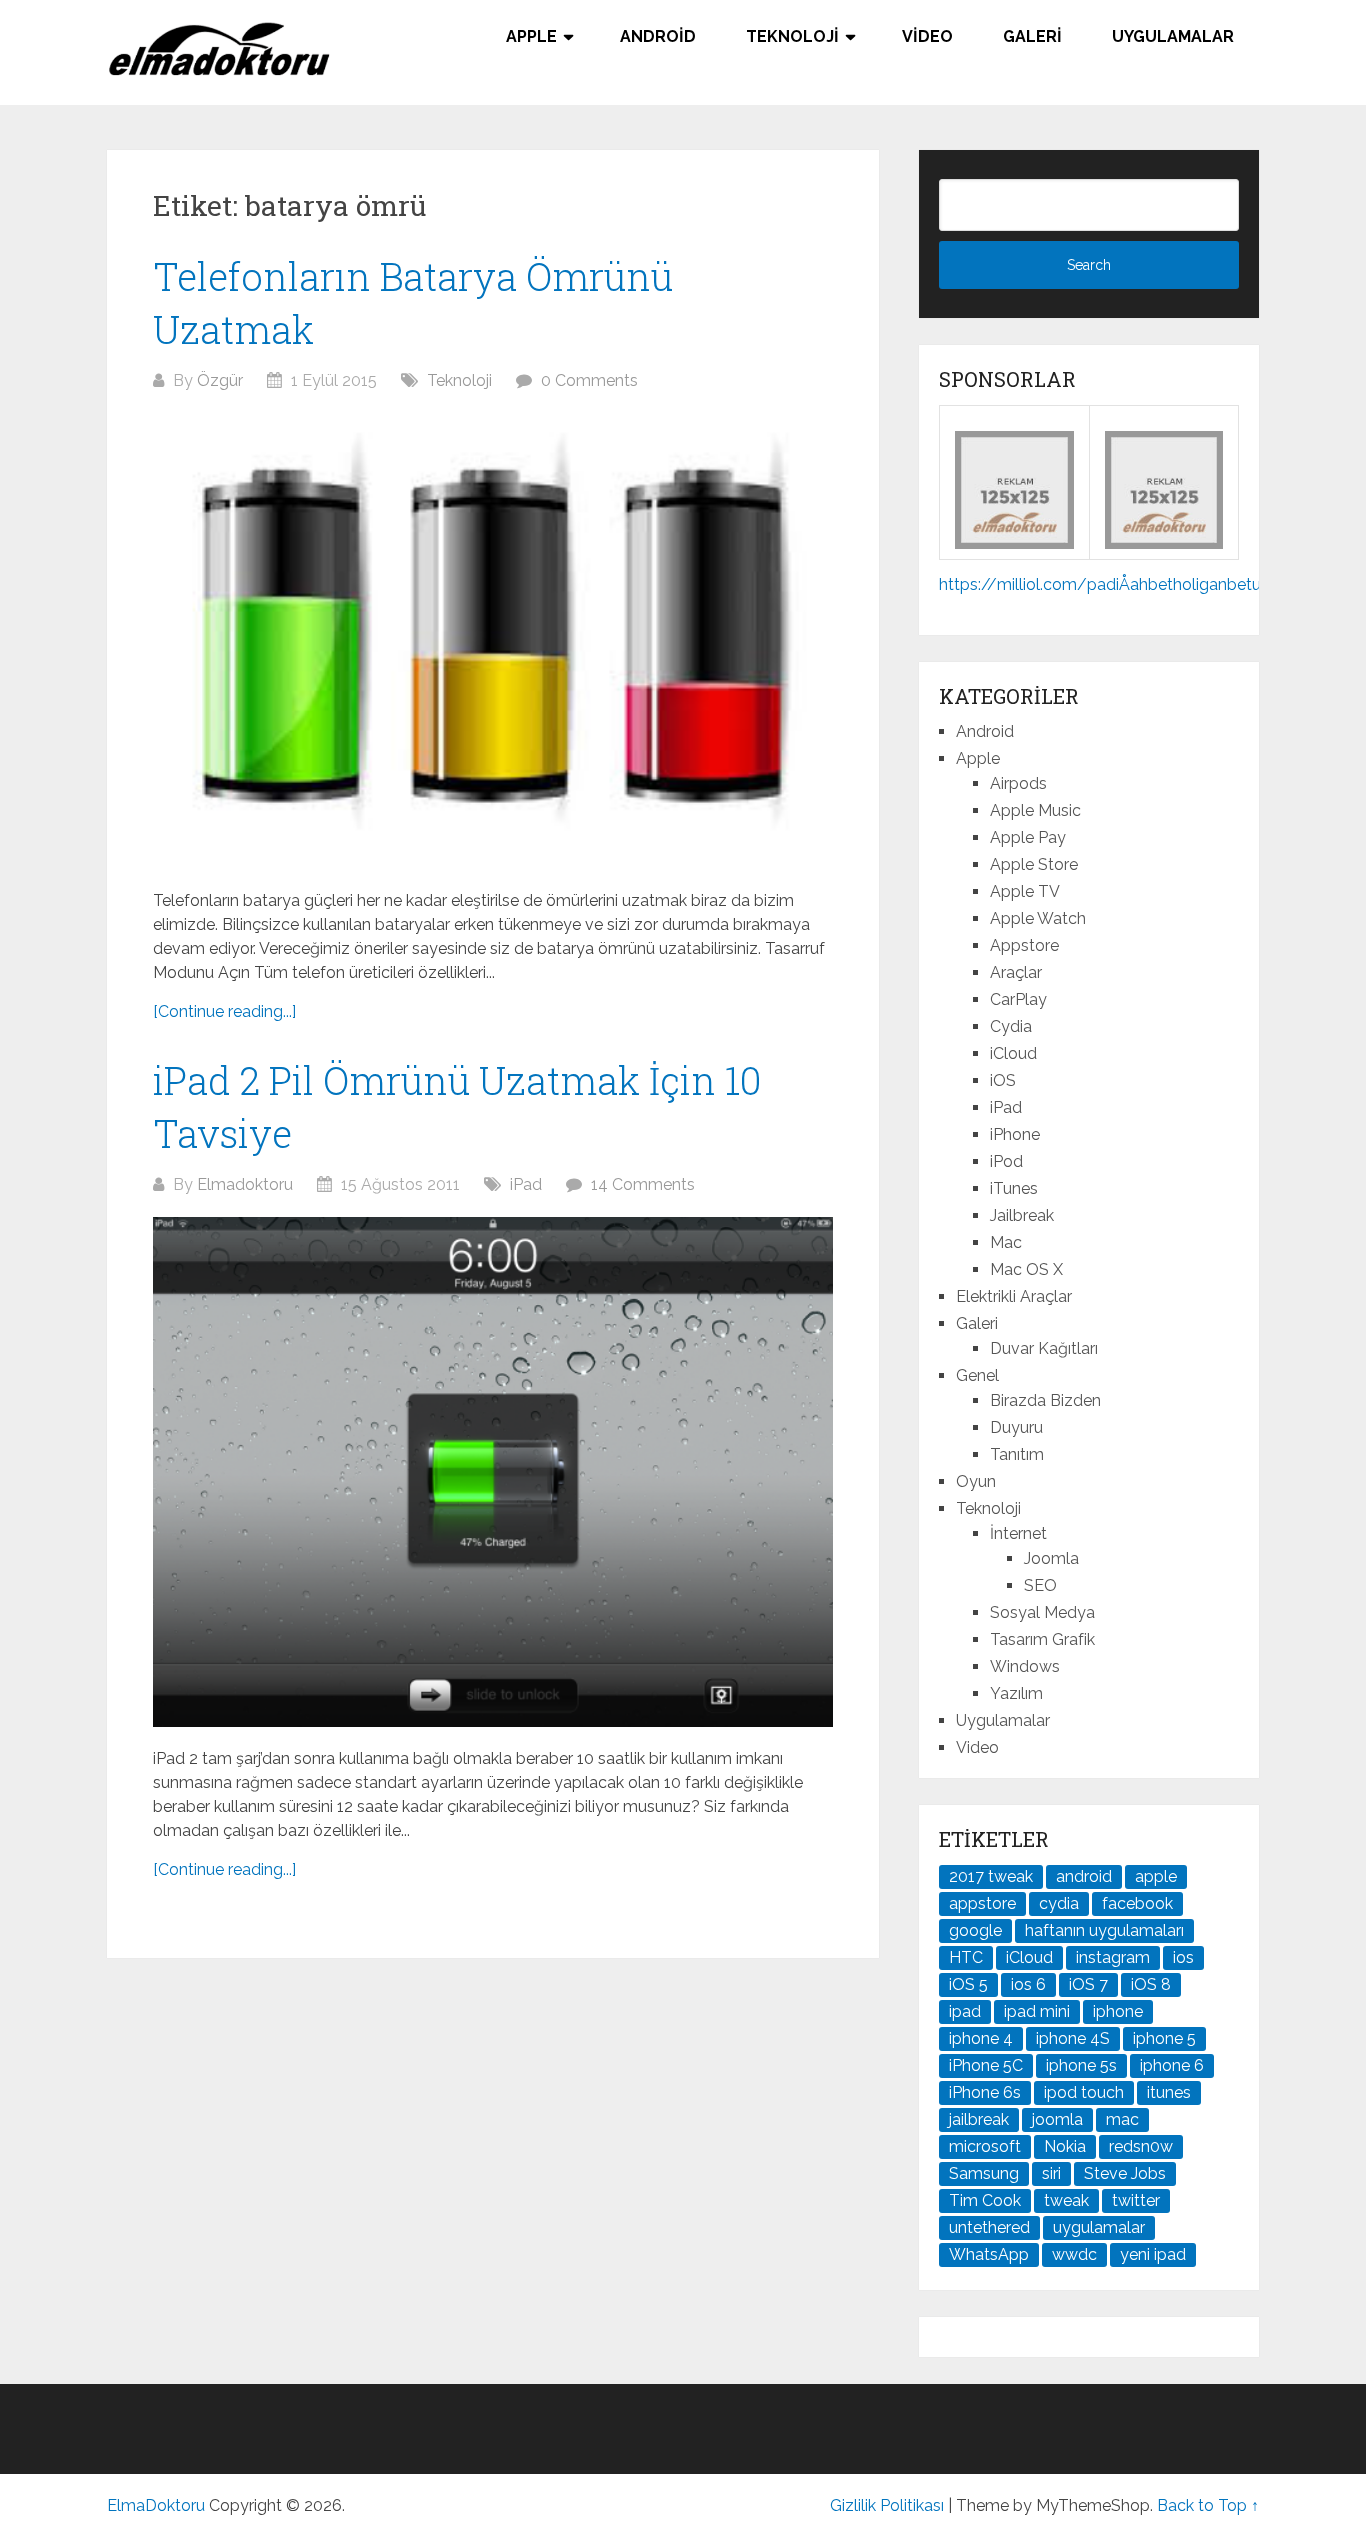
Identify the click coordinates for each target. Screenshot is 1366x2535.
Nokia (1065, 2146)
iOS (1003, 1080)
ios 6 (1028, 1984)
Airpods (1018, 783)
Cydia (1011, 1026)
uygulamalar (1099, 2227)
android (1084, 1876)
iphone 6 (1172, 2065)
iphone (1118, 2011)
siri (1051, 2173)
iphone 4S (1073, 2038)
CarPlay (1018, 999)
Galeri (1032, 36)
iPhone (1015, 1134)
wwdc (1074, 2254)
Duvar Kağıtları (1044, 1348)
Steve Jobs (1125, 2173)
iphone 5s (1081, 2065)
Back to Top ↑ (1208, 2505)
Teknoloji (792, 36)
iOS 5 (968, 1984)
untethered (989, 2227)
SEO (1040, 1585)
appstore (982, 1903)
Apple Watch (1038, 918)
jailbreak (979, 2119)
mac (1122, 2119)
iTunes (1014, 1188)
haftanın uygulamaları (1104, 1930)
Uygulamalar (1173, 36)
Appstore (1024, 945)
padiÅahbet (1130, 584)
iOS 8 (1151, 1984)
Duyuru (1016, 1427)
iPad (526, 1184)
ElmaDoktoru (156, 2505)
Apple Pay (1028, 837)
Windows (1025, 1666)
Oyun (976, 1481)
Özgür (220, 380)
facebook (1137, 1903)
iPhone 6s (985, 2092)
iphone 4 (981, 2038)
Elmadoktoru (245, 1184)
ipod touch (1084, 2092)
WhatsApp (989, 2254)
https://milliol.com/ (1013, 584)
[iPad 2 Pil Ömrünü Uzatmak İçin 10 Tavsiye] (493, 1472)
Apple (531, 36)
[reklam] (1164, 543)
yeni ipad (1153, 2254)
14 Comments (643, 1184)
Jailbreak (1022, 1215)
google (975, 1930)
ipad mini (1037, 2011)
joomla (1057, 2119)
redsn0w (1141, 2146)
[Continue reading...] (224, 1011)
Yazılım (1016, 1693)
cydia (1059, 1903)
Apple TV (1025, 891)
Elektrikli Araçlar (1014, 1296)
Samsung (984, 2173)
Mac (1006, 1242)
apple (1156, 1876)
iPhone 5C (986, 2065)
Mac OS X (1026, 1269)
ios (1183, 1957)
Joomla (1051, 1558)
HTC (966, 1957)
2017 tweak (991, 1876)
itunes (1169, 2092)
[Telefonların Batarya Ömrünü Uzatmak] (493, 641)
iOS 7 (1088, 1984)
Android (658, 36)
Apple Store (1034, 864)
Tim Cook (985, 2200)
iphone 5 (1164, 2038)
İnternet (1018, 1533)
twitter (1136, 2200)
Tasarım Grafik (1042, 1639)
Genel (977, 1375)
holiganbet (1212, 584)
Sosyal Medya (1042, 1612)
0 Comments (589, 380)
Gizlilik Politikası (887, 2505)
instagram (1113, 1957)
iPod (1006, 1161)
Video (927, 36)
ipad (965, 2011)
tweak (1066, 2200)
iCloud (1013, 1053)
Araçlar (1016, 972)
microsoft (985, 2146)
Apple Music (1035, 810)
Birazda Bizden (1045, 1400)
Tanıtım (1017, 1454)
